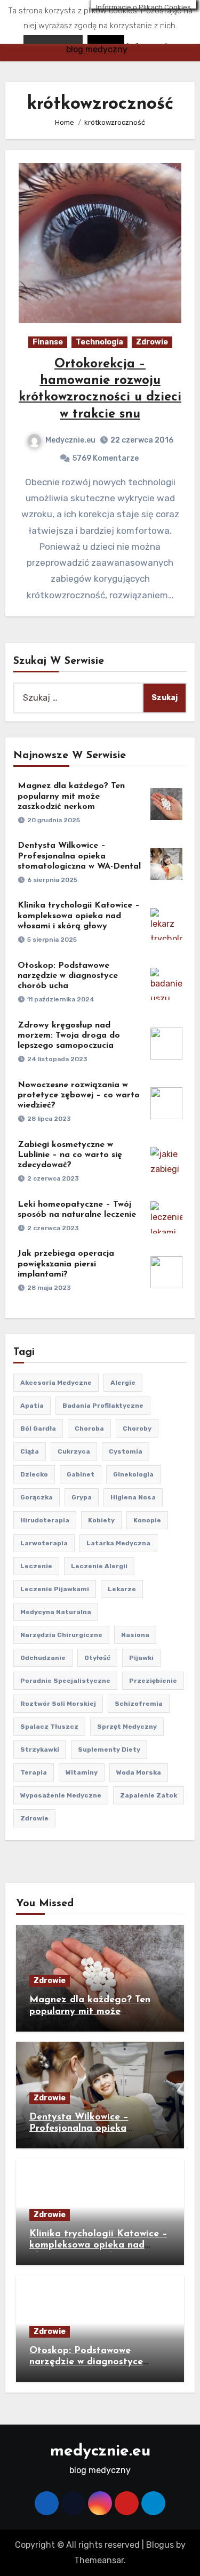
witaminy (82, 1772)
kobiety (101, 1520)
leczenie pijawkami (55, 1589)
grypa (82, 1497)
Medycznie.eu (70, 440)
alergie (123, 1383)
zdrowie (34, 1818)
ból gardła (38, 1429)
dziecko (34, 1474)
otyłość (97, 1658)
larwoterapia (44, 1543)
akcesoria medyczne (56, 1383)
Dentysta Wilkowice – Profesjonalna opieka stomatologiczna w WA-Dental (79, 856)
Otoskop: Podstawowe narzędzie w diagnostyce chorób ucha (68, 976)
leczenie (36, 1566)
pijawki (141, 1658)
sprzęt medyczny (127, 1727)
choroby (137, 1429)
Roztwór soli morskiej (58, 1704)
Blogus (160, 2545)
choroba (89, 1429)
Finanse (48, 342)
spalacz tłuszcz (49, 1727)
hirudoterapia (45, 1520)
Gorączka (37, 1497)
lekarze (122, 1589)
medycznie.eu (97, 27)
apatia (32, 1406)
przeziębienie (153, 1681)
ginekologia (133, 1474)
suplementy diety (109, 1750)
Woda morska (139, 1772)
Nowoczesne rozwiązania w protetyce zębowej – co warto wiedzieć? (79, 1095)
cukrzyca (74, 1451)
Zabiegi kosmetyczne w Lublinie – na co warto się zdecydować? (70, 1155)
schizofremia (139, 1704)
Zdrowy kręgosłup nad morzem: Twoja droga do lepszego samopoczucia (69, 1036)
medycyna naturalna (56, 1612)
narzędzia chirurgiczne (61, 1635)
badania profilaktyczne (103, 1406)
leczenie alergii (99, 1566)
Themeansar (99, 2560)
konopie (147, 1520)
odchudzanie (43, 1658)
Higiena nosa (133, 1497)
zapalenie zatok (149, 1795)
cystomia (126, 1451)
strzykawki (40, 1750)
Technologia (99, 342)
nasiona (135, 1635)
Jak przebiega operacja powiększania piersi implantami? (66, 1264)
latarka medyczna (118, 1543)
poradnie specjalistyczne (65, 1681)
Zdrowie (152, 342)
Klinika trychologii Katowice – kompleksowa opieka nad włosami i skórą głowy (79, 916)
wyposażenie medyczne (61, 1795)
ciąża (30, 1451)
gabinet (81, 1474)
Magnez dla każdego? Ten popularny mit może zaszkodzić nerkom (71, 796)
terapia (34, 1772)
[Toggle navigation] (14, 31)
